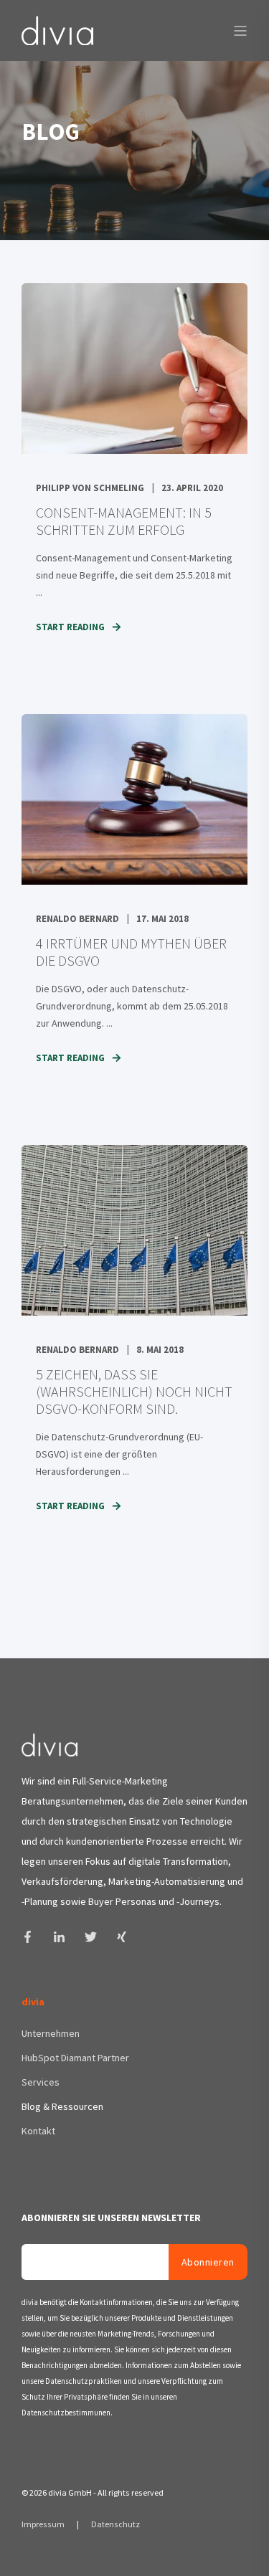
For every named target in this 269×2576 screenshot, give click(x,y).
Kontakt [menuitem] (38, 2131)
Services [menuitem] (41, 2082)
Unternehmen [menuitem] (51, 2033)
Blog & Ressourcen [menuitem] (62, 2106)
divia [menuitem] (33, 2002)
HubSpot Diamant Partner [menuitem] (75, 2058)
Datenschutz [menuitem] (115, 2524)
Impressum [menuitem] (44, 2524)
